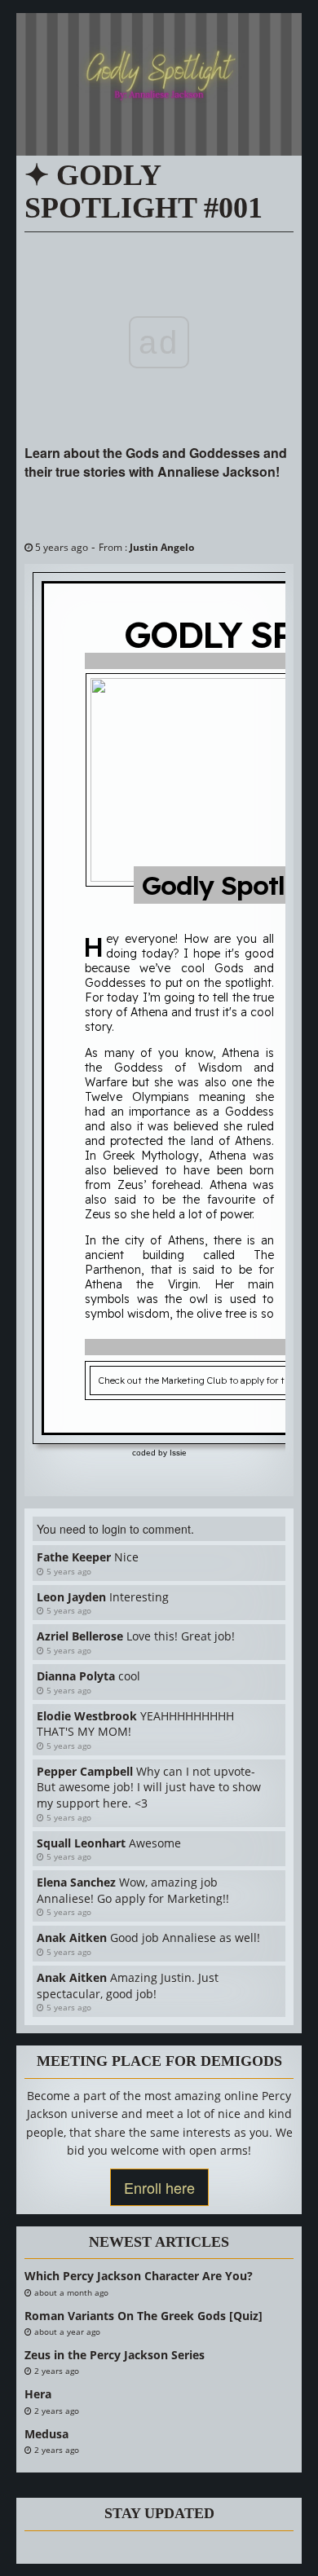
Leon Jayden (71, 1597)
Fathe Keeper (74, 1557)
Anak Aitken (72, 1938)
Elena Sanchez (76, 1882)
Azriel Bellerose (80, 1636)
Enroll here (159, 2187)
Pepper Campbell (85, 1771)
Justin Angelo (162, 547)
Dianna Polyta (76, 1676)
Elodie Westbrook (87, 1716)
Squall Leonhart (81, 1843)
